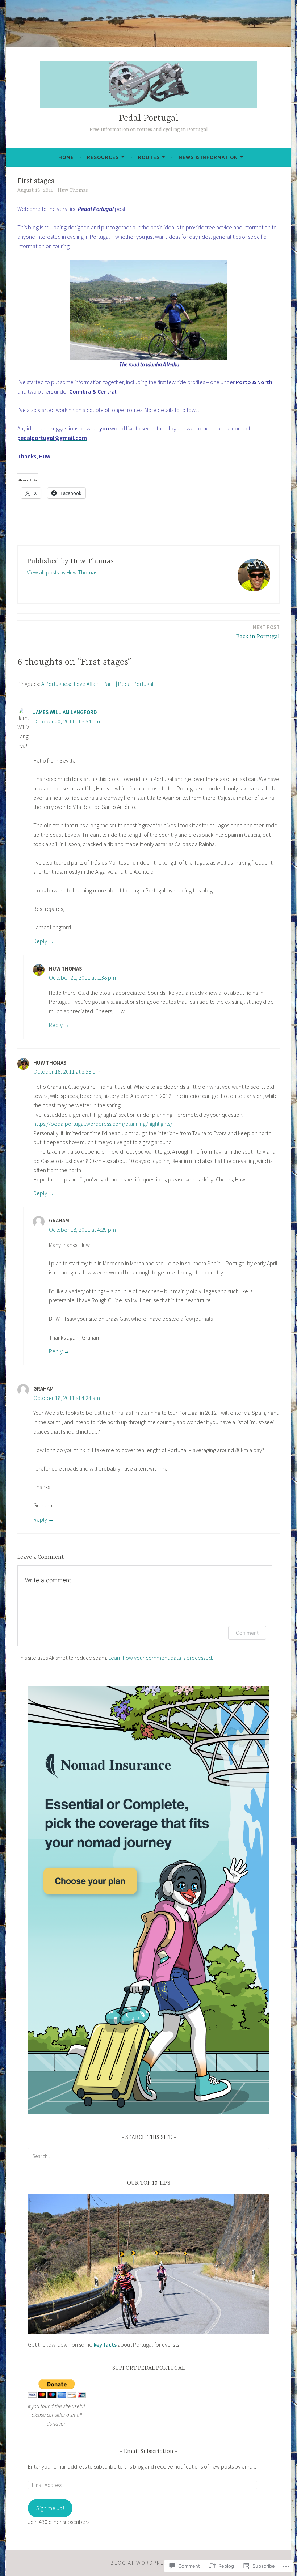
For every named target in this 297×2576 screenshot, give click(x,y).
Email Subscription (149, 2452)
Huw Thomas (73, 190)
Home (66, 157)
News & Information (208, 157)
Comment (247, 1633)
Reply (40, 941)
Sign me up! (50, 2508)
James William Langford (65, 712)
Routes (149, 157)
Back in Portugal (258, 632)
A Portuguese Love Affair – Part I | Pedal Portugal (97, 684)
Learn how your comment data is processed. (161, 1658)
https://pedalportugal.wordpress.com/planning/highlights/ (103, 1124)
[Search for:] (148, 2156)
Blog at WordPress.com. (148, 2563)
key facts (105, 2344)
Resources (103, 157)
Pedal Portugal (149, 118)
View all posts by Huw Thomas (62, 572)
